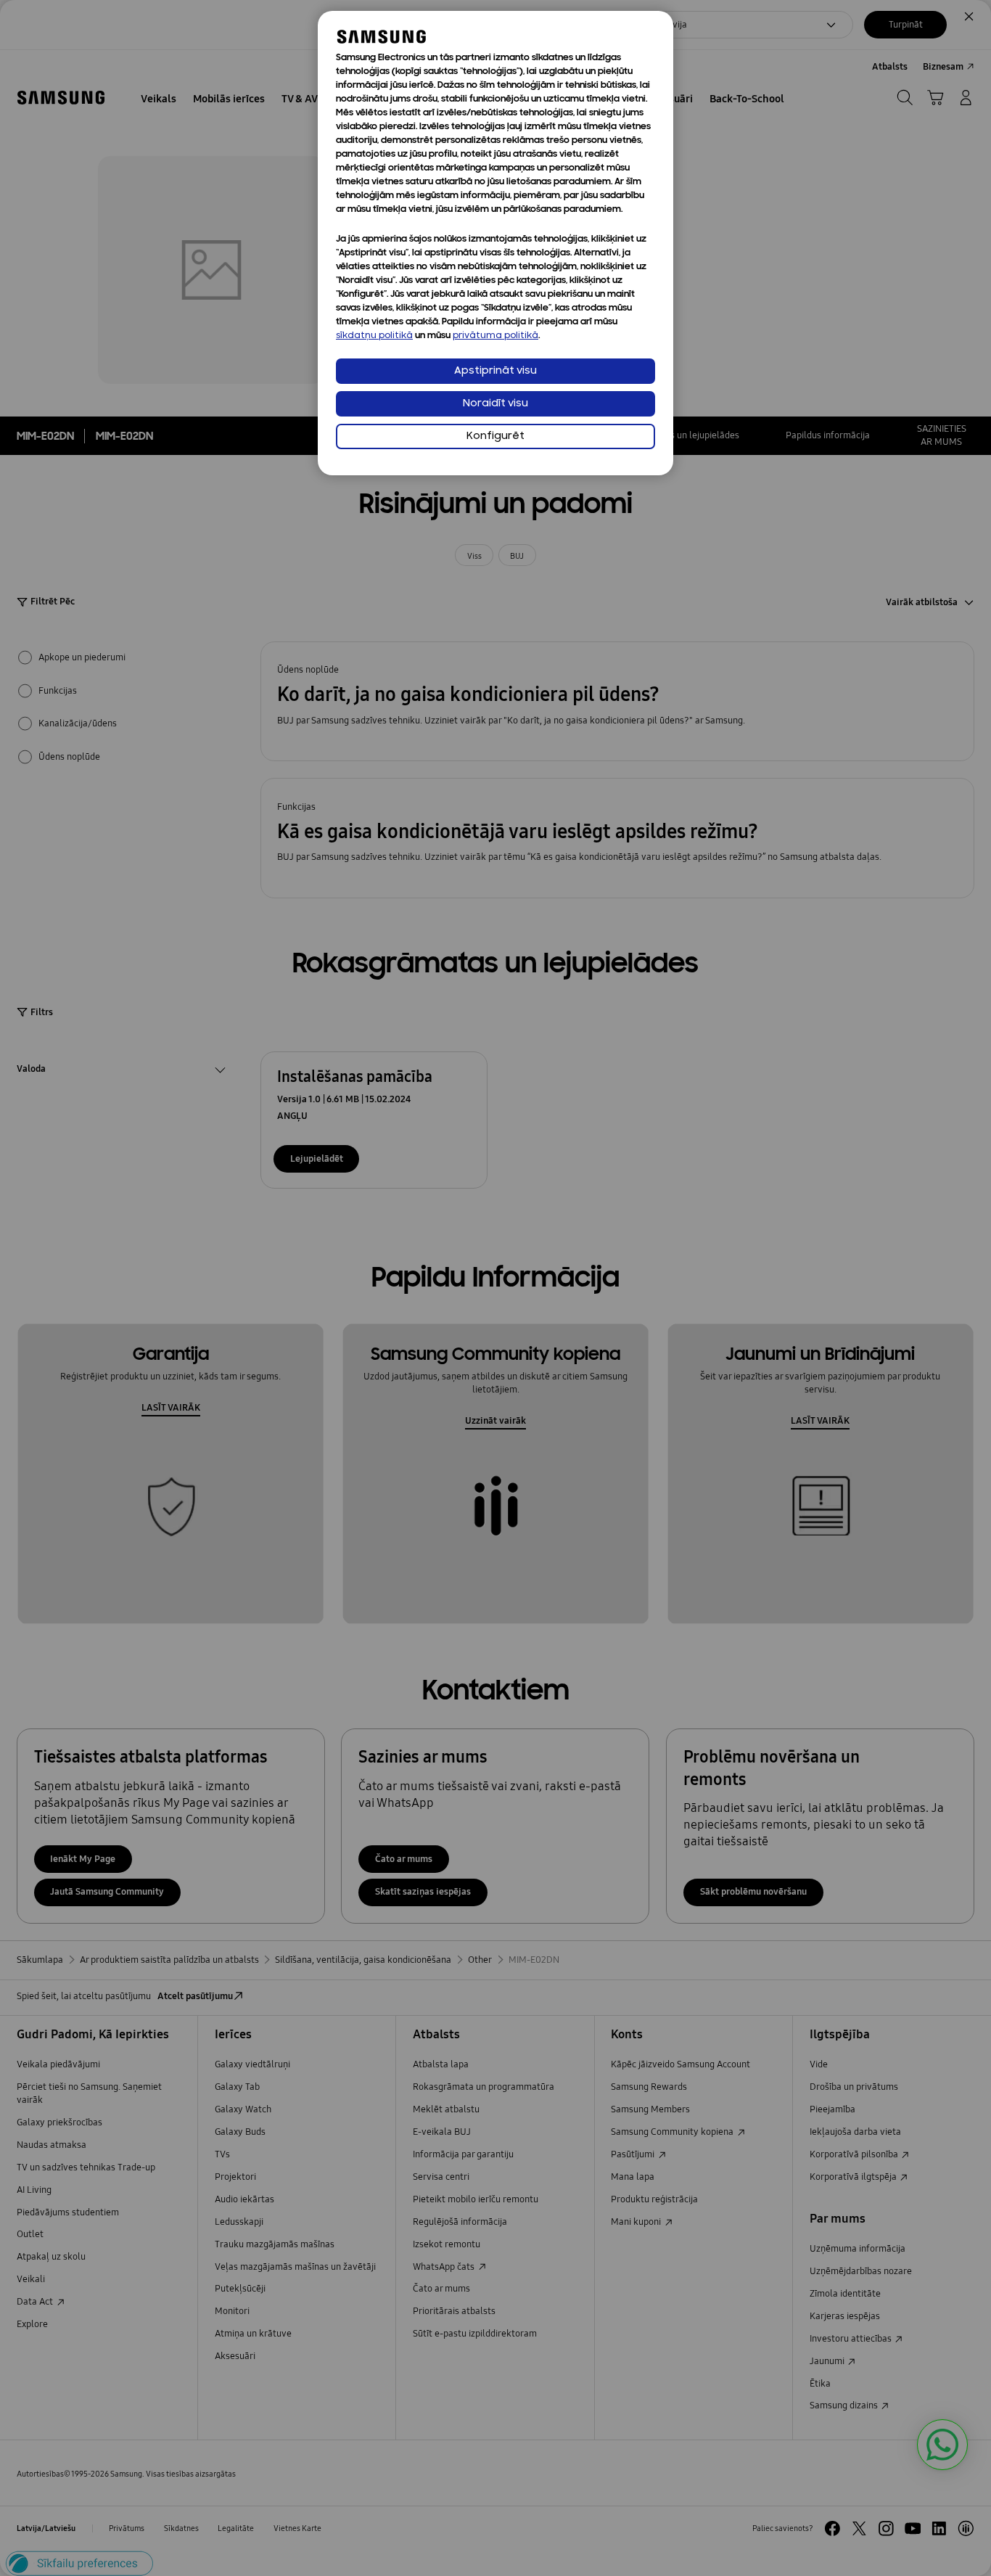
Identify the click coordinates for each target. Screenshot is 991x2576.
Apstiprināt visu (495, 371)
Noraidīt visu (495, 404)
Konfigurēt (495, 436)
